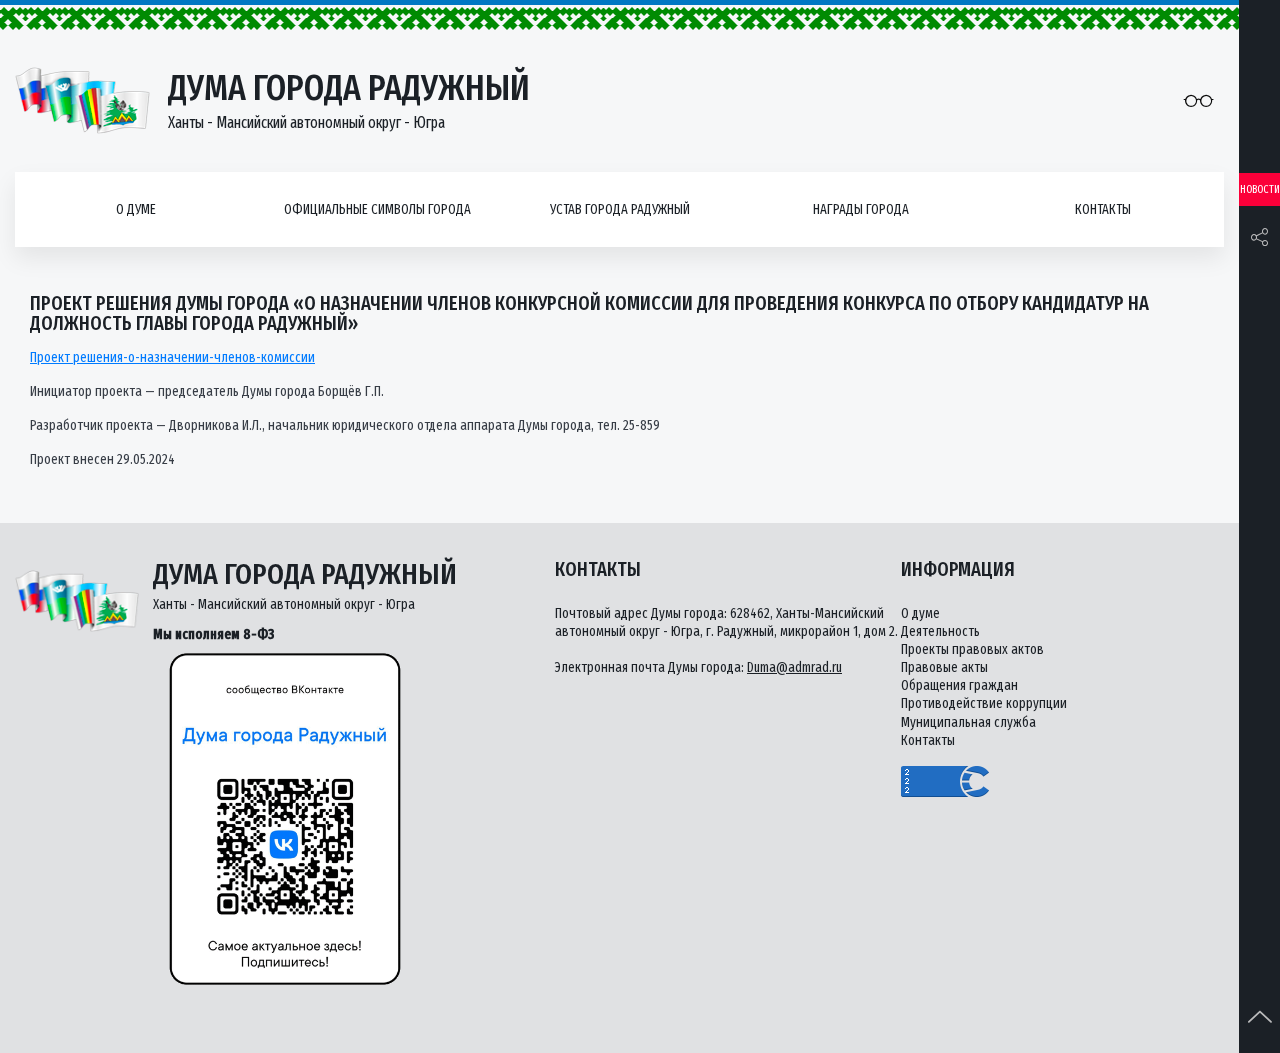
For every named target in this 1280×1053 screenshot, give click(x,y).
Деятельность (940, 631)
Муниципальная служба (968, 722)
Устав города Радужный (620, 209)
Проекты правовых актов (972, 649)
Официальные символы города (377, 209)
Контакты (1103, 209)
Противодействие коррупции (984, 703)
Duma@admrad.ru (794, 667)
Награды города (861, 209)
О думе (136, 209)
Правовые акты (944, 667)
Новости (1260, 189)
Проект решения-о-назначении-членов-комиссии (172, 357)
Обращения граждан (959, 685)
